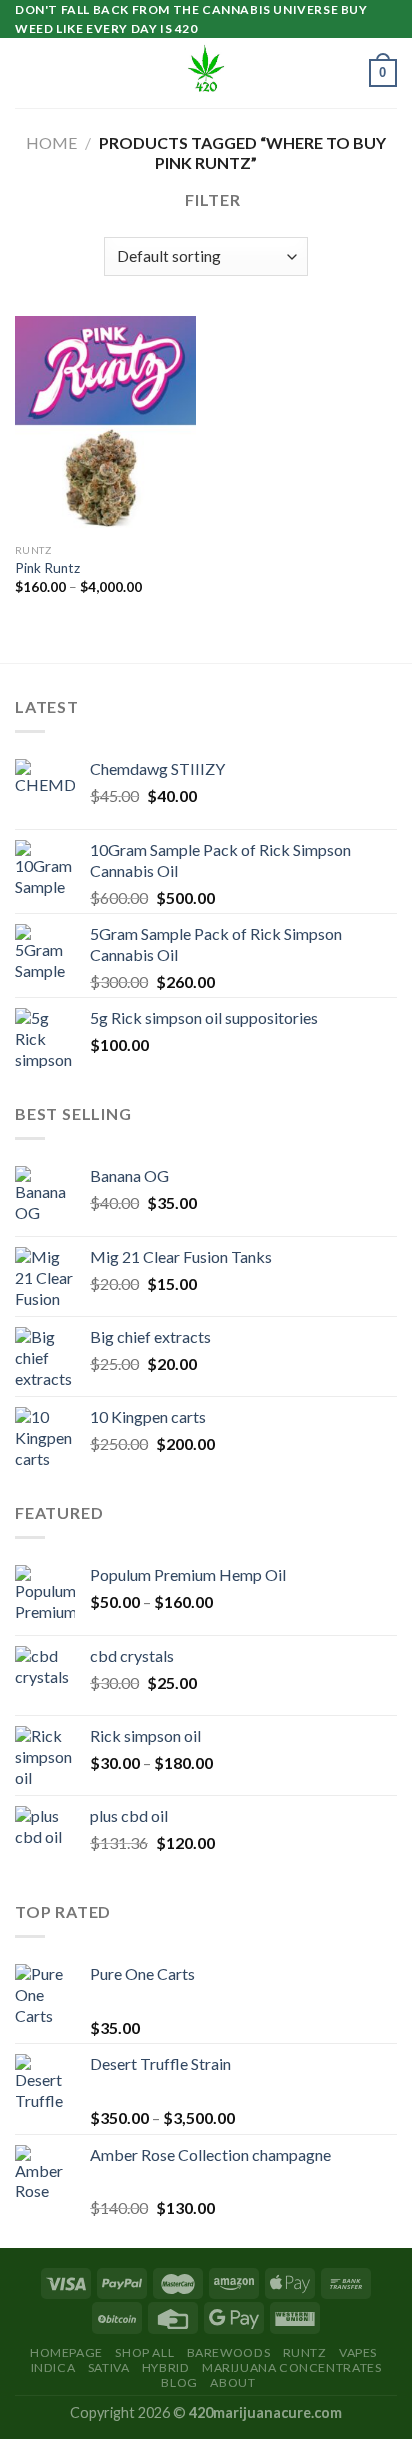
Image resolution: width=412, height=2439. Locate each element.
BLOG (179, 2382)
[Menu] (27, 73)
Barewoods (229, 2352)
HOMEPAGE (66, 2352)
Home (51, 142)
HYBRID (166, 2367)
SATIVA (109, 2367)
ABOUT (232, 2382)
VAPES (358, 2352)
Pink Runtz (47, 568)
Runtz (305, 2352)
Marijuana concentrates (291, 2367)
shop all (144, 2352)
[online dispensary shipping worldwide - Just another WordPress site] (206, 73)
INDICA (53, 2367)
